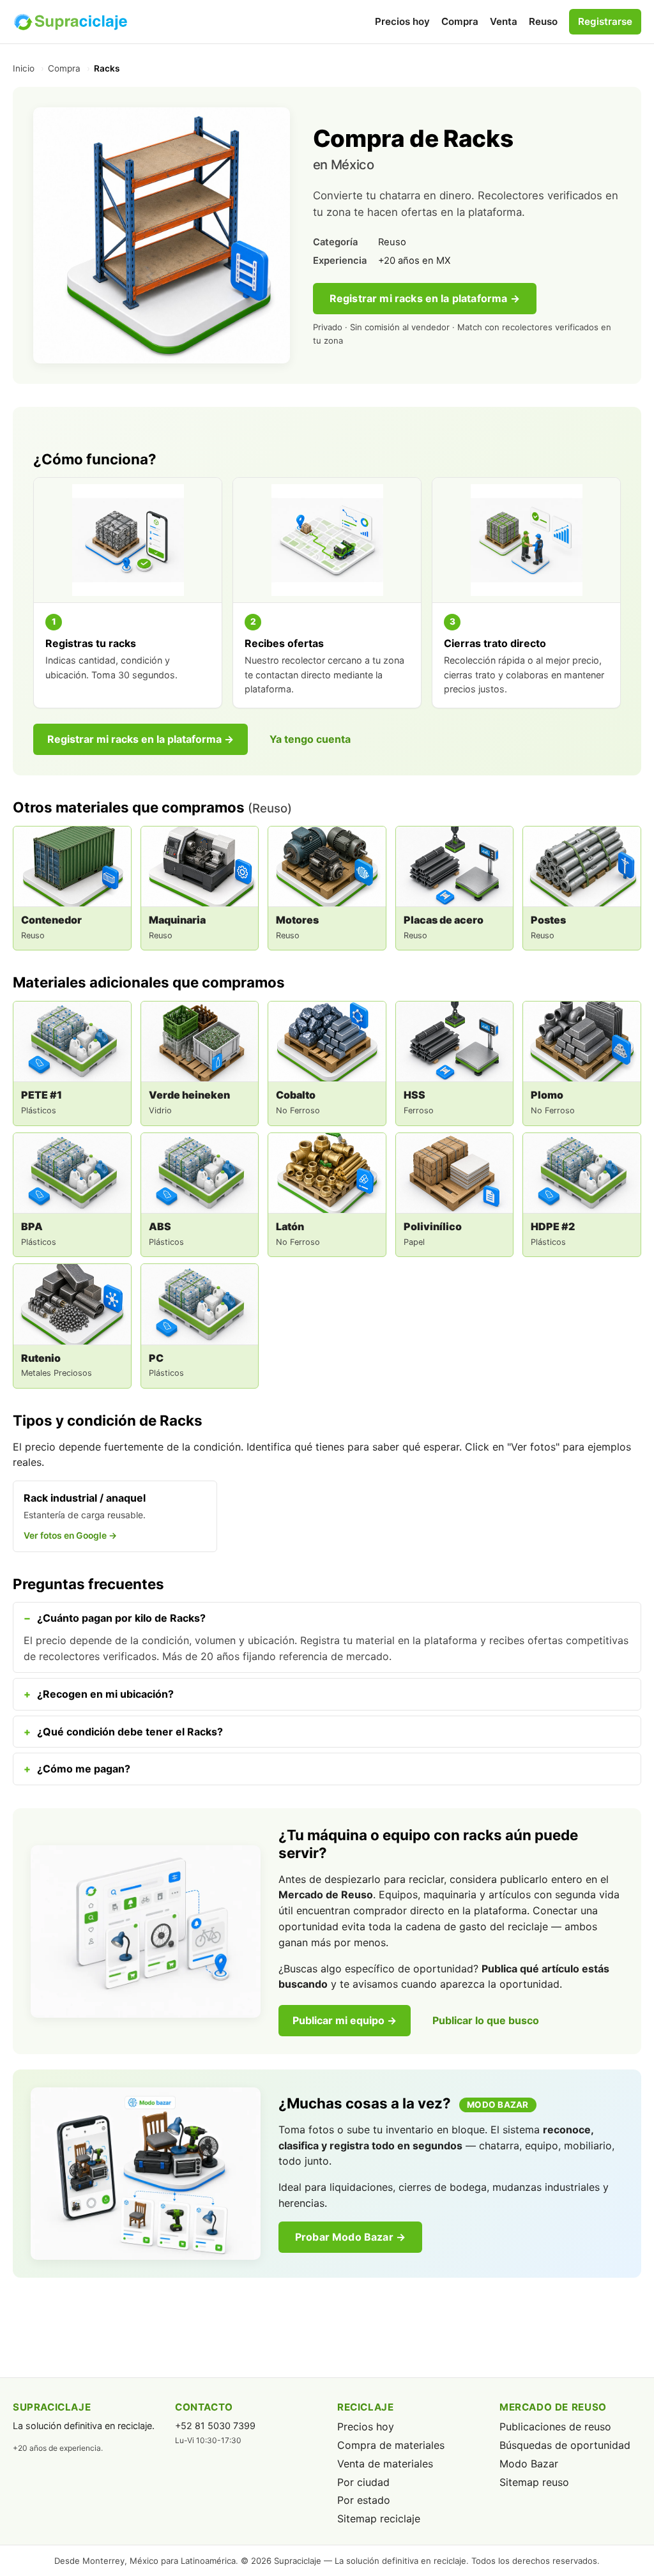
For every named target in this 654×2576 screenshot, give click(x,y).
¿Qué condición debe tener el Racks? (130, 1732)
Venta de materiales (385, 2464)
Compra (460, 21)
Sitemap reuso (534, 2482)
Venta (504, 21)
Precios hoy (402, 21)
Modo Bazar (529, 2464)
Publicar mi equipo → (345, 2020)
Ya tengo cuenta (310, 739)
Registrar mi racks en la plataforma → (425, 298)
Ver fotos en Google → (70, 1536)
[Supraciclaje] (70, 22)
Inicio (24, 68)
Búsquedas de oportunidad (565, 2445)
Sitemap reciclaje (379, 2519)
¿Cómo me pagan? (84, 1769)
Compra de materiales (391, 2445)
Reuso (543, 21)
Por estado (364, 2500)
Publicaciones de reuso (555, 2427)
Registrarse (605, 21)
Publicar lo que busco (486, 2020)
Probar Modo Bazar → (350, 2237)
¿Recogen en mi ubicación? (105, 1694)
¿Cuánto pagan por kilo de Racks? (121, 1618)
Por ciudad (363, 2482)
